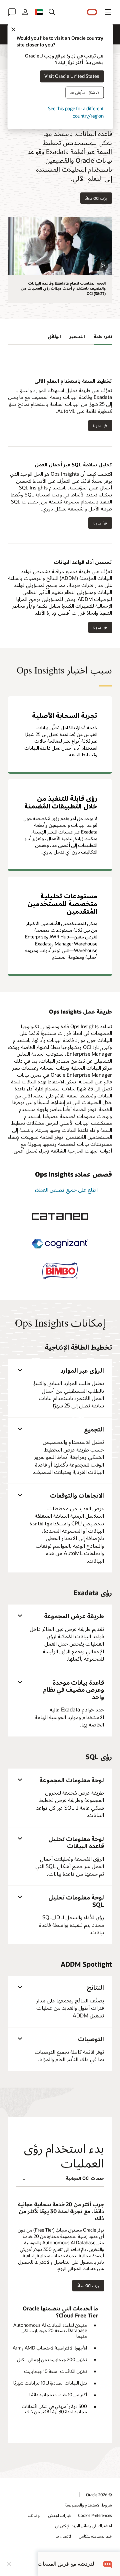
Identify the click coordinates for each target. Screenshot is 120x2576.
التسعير (77, 336)
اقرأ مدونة (102, 426)
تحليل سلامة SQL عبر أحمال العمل (73, 464)
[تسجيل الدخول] (25, 12)
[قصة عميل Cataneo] (60, 1217)
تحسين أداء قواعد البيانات (83, 562)
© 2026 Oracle (99, 2494)
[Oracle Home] (92, 12)
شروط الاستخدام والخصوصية (88, 2505)
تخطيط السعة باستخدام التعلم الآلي (73, 381)
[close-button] (9, 2564)
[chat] (108, 2564)
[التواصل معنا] (12, 12)
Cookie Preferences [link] (95, 2515)
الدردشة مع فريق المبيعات (67, 2564)
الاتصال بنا (64, 2536)
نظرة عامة (103, 336)
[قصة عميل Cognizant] (60, 1244)
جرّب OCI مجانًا (88, 2286)
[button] (108, 12)
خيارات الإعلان (60, 2515)
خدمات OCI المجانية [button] (85, 2178)
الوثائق (54, 336)
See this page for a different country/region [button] (76, 112)
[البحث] (52, 12)
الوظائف (35, 2515)
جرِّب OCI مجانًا (96, 198)
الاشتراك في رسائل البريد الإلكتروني (84, 2526)
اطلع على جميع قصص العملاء (66, 1189)
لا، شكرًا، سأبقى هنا (84, 92)
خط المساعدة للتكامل (95, 2536)
